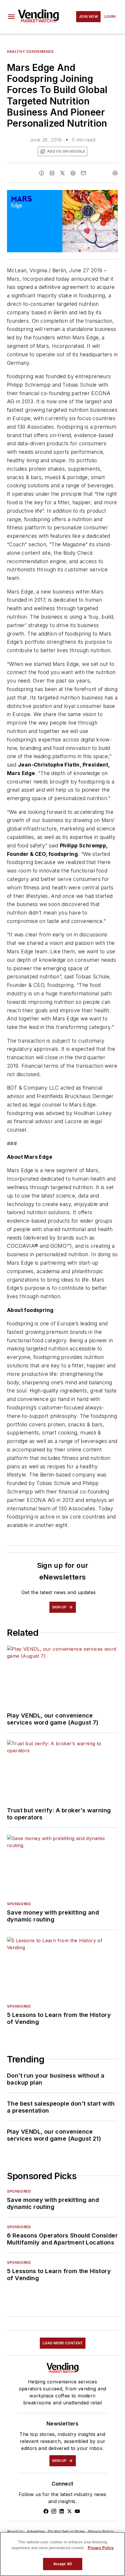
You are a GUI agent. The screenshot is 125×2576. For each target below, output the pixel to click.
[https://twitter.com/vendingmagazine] (69, 2511)
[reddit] (73, 173)
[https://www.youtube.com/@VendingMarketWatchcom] (77, 2511)
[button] (11, 17)
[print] (115, 173)
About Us (15, 2532)
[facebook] (42, 173)
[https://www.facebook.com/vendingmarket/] (46, 2511)
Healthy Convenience (30, 52)
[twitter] (63, 173)
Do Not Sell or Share (67, 2532)
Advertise (36, 2532)
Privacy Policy (101, 2532)
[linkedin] (52, 173)
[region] (63, 2554)
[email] (83, 173)
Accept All (63, 2564)
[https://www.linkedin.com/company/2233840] (62, 2511)
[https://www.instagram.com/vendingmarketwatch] (54, 2511)
